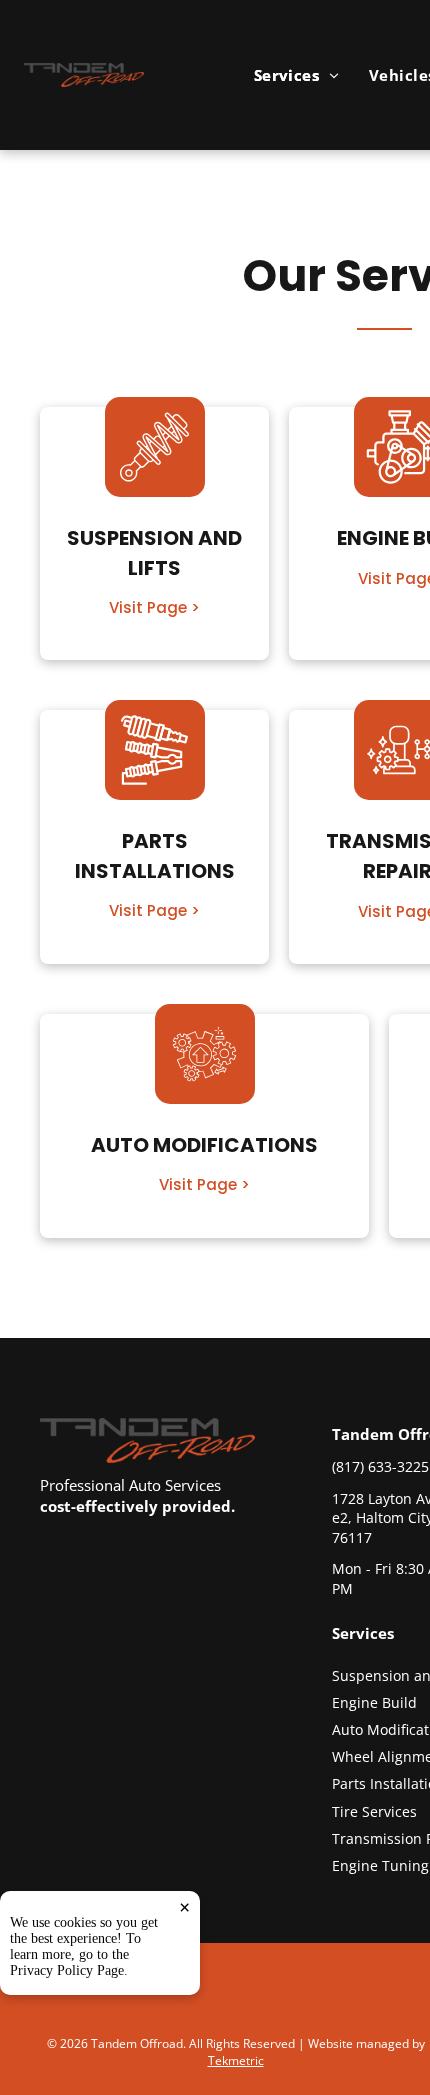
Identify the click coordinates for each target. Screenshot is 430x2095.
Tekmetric (236, 2060)
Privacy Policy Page (67, 1970)
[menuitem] (296, 75)
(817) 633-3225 (380, 1466)
